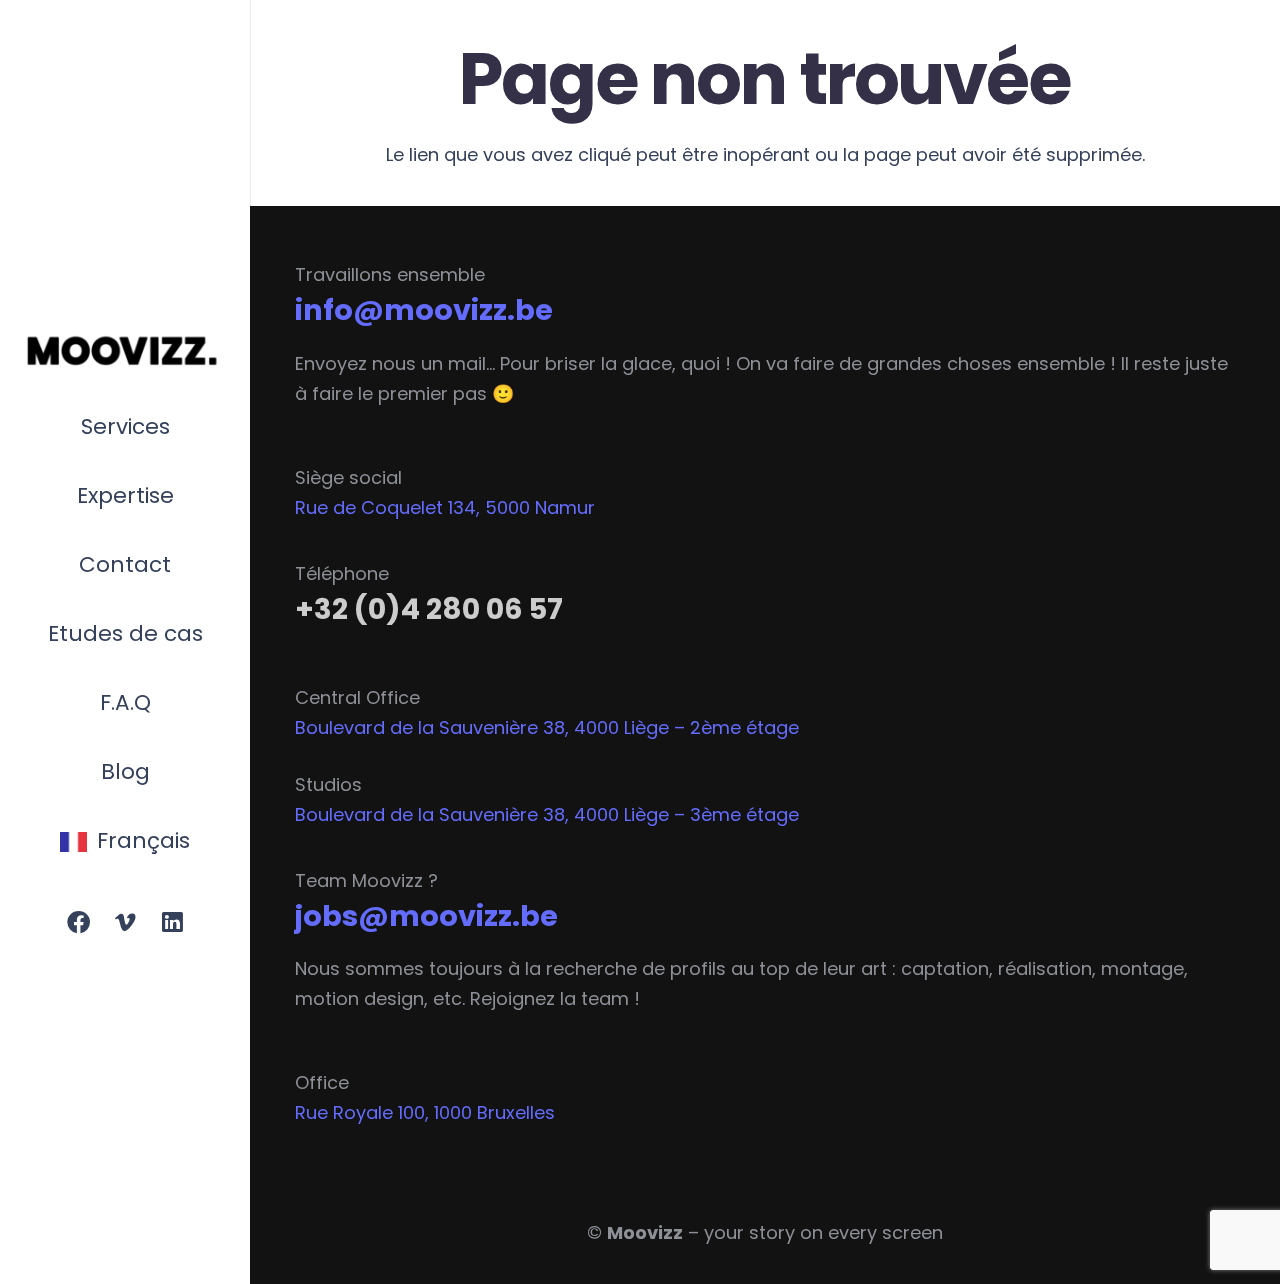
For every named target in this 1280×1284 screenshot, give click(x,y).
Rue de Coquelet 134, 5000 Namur (445, 507)
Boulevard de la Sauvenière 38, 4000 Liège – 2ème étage (547, 727)
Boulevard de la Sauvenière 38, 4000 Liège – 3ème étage (547, 814)
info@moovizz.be (424, 310)
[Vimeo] (125, 923)
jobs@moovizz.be (426, 916)
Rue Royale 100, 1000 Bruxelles (425, 1112)
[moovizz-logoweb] (124, 352)
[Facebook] (78, 923)
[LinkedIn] (171, 923)
